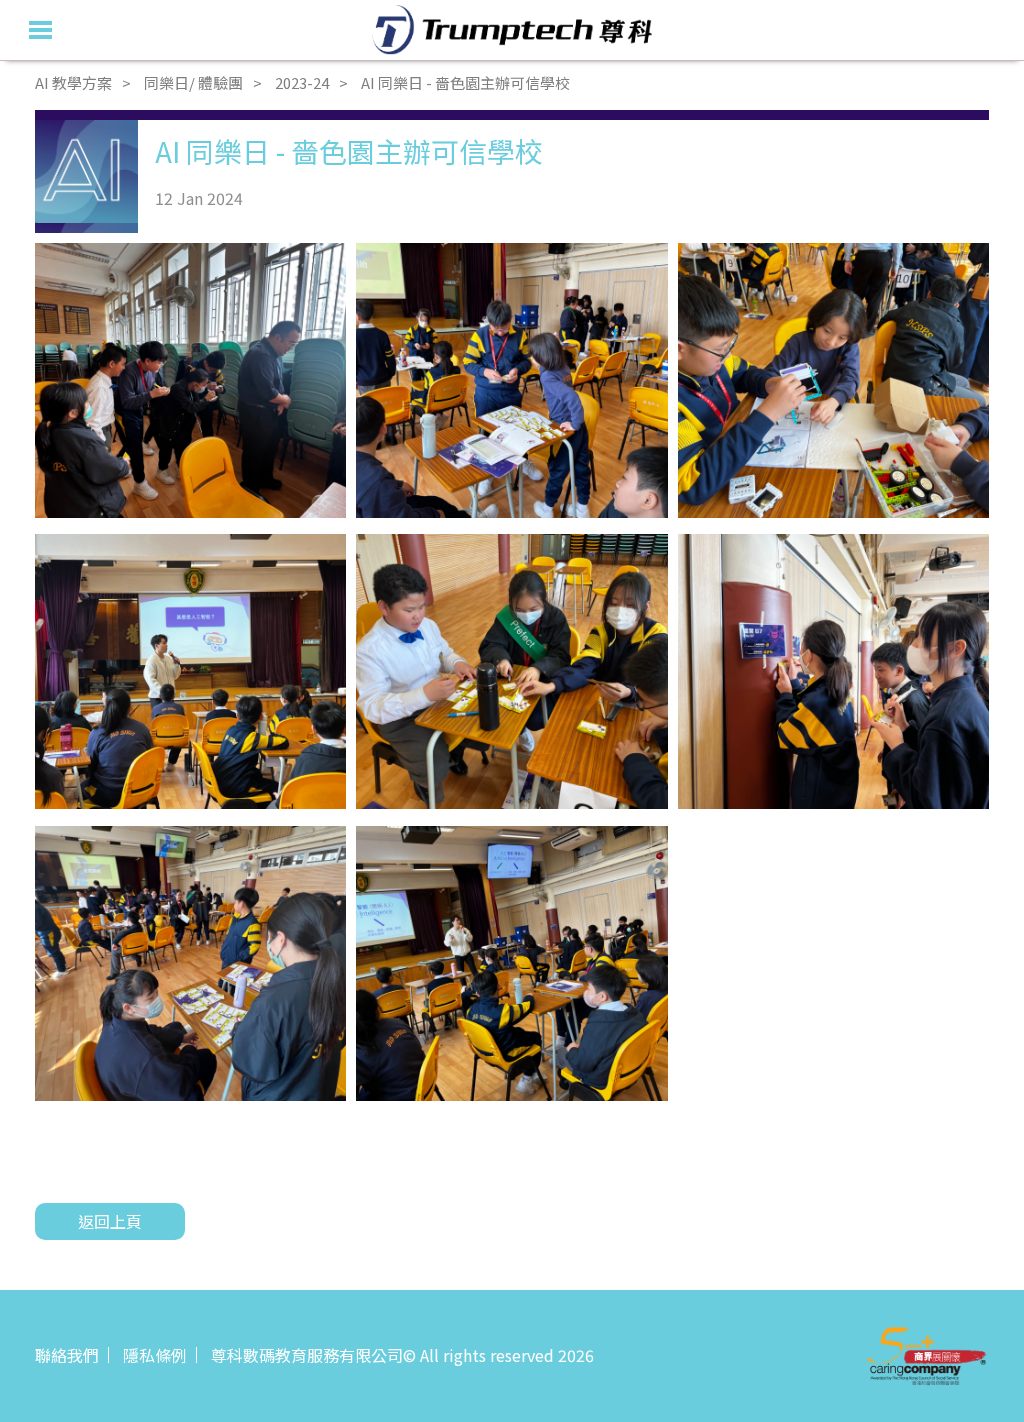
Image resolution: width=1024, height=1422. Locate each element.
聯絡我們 (67, 1355)
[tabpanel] (190, 380)
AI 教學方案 (73, 82)
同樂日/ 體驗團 (193, 82)
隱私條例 (155, 1355)
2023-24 (302, 82)
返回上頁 (110, 1221)
